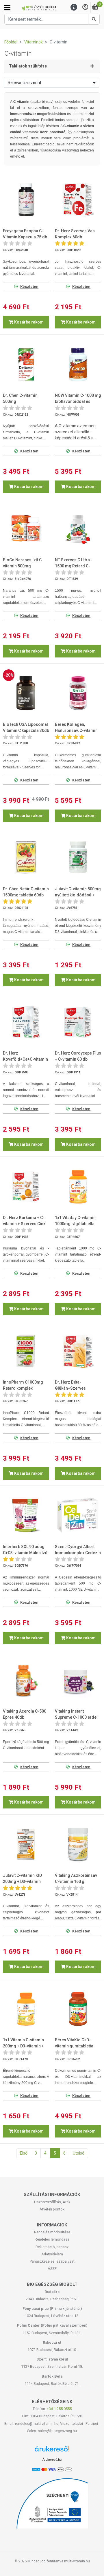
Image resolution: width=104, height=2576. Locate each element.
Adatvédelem (52, 2254)
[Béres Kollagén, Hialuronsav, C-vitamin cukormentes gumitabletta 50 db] (78, 693)
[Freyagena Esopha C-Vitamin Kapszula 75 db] (26, 200)
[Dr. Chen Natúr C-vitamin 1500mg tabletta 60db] (26, 858)
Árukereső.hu (52, 2460)
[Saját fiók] (85, 7)
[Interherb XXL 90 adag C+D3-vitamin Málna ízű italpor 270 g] (26, 1515)
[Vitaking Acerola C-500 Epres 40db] (26, 1680)
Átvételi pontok (52, 2209)
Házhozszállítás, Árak (52, 2202)
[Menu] (74, 7)
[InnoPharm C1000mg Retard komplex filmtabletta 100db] (26, 1351)
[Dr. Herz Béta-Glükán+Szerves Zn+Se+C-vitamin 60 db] (78, 1351)
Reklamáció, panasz (52, 2247)
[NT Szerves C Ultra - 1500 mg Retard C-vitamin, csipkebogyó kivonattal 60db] (78, 529)
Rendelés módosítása (52, 2232)
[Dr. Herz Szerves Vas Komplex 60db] (78, 200)
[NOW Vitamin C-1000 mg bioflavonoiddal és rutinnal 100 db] (78, 364)
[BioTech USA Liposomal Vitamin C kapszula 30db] (26, 693)
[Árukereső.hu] (52, 2451)
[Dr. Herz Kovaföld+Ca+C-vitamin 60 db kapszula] (26, 1022)
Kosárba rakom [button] (28, 322)
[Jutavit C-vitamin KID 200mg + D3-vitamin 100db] (26, 1844)
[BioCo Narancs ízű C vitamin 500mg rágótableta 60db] (26, 529)
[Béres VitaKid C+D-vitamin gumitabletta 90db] (78, 2009)
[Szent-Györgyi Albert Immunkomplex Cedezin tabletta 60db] (78, 1515)
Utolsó (79, 2153)
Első (24, 2153)
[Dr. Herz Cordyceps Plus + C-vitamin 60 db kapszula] (78, 1022)
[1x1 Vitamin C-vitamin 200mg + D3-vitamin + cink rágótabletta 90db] (26, 2009)
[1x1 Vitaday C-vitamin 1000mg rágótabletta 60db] (78, 1187)
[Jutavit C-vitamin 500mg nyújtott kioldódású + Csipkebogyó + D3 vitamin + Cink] (78, 858)
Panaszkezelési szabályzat (52, 2261)
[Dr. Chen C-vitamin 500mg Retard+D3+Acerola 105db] (26, 364)
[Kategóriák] (7, 8)
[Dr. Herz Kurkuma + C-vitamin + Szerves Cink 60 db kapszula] (26, 1187)
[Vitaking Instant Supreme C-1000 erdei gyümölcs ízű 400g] (78, 1680)
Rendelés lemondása (52, 2239)
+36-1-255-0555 (59, 2409)
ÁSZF (52, 2269)
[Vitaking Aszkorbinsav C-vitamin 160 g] (78, 1844)
